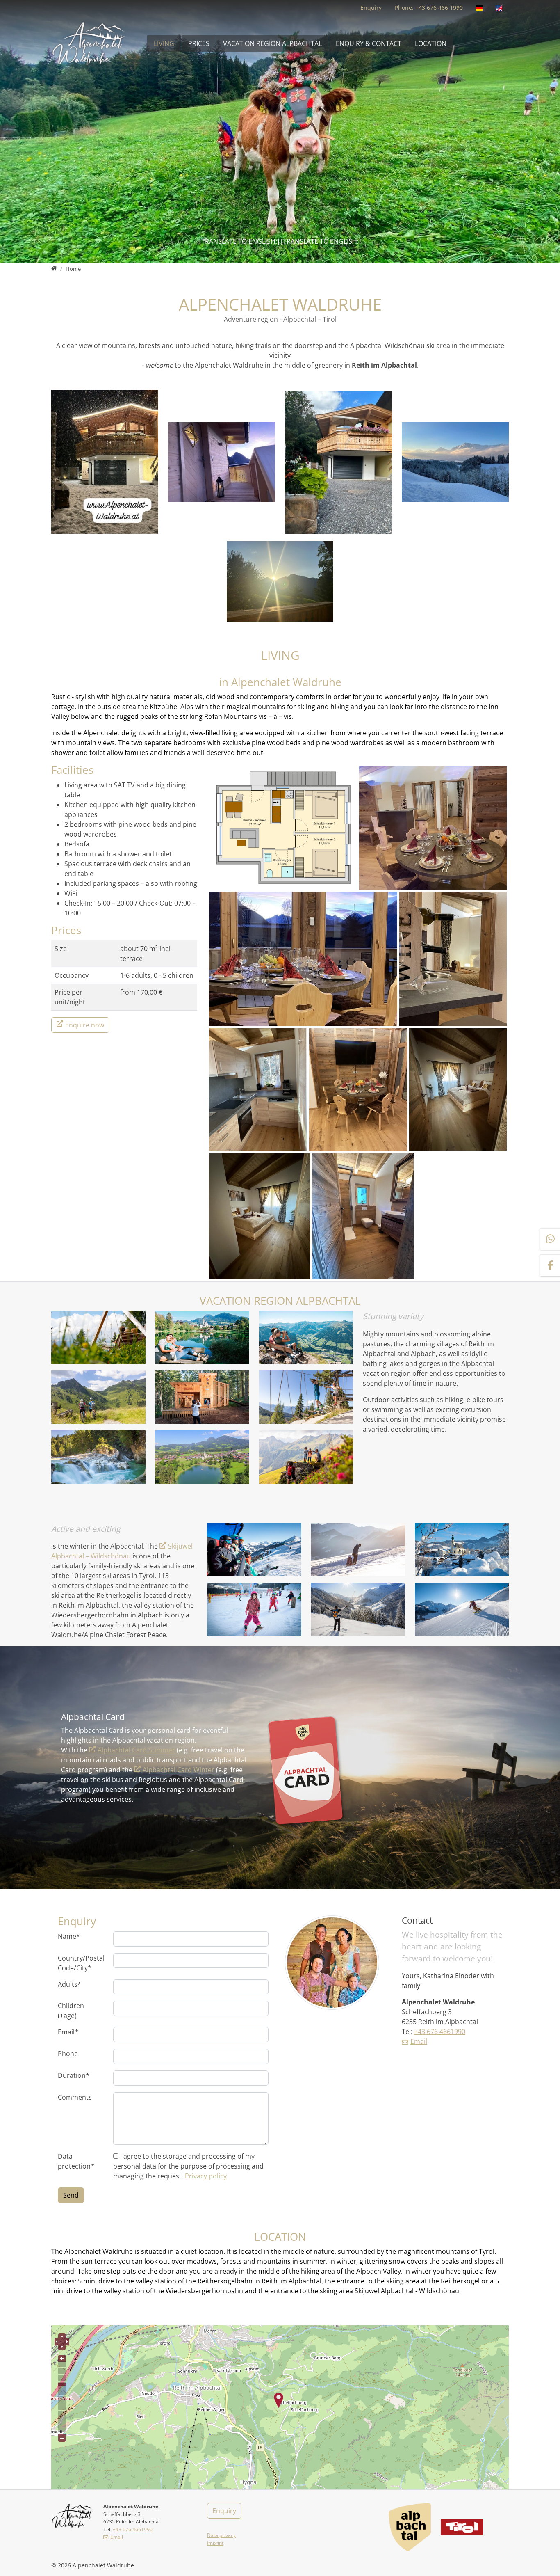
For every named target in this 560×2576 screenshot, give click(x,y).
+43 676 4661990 (440, 2032)
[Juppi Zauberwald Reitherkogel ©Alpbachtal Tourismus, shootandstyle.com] (202, 1397)
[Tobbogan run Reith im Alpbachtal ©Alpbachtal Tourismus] (358, 1550)
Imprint (215, 2543)
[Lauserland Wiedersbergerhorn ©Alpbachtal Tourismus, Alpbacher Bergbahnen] (98, 1337)
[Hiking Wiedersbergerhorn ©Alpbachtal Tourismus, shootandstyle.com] (306, 1457)
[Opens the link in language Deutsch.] (479, 8)
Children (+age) (71, 2011)
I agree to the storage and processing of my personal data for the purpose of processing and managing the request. (188, 2166)
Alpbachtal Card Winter (179, 1770)
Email (68, 2032)
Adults (69, 1984)
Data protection (76, 2161)
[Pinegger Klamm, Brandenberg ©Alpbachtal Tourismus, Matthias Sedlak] (98, 1457)
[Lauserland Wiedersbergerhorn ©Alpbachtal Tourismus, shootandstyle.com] (306, 1397)
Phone (68, 2054)
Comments (75, 2097)
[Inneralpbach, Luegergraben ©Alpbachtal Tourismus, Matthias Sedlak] (358, 1609)
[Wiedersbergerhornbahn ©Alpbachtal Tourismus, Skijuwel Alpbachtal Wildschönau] (254, 1550)
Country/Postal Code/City (81, 1963)
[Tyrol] (462, 2527)
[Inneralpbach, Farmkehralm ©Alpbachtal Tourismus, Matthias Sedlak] (98, 1397)
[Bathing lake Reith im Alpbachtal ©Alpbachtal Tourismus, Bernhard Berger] (202, 1337)
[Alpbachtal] (410, 2527)
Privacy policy (206, 2176)
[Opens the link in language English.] (499, 8)
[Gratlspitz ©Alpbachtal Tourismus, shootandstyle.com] (306, 1337)
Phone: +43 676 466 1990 (429, 8)
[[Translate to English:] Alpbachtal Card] (305, 1771)
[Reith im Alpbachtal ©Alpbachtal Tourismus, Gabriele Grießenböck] (462, 1550)
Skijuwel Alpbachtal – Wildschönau (122, 1551)
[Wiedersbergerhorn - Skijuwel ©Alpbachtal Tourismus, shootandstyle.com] (462, 1609)
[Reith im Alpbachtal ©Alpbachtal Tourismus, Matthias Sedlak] (202, 1457)
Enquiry (371, 8)
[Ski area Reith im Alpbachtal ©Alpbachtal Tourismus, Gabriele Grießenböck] (254, 1609)
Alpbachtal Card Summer (136, 1750)
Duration (74, 2075)
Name (69, 1936)
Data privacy (221, 2535)
